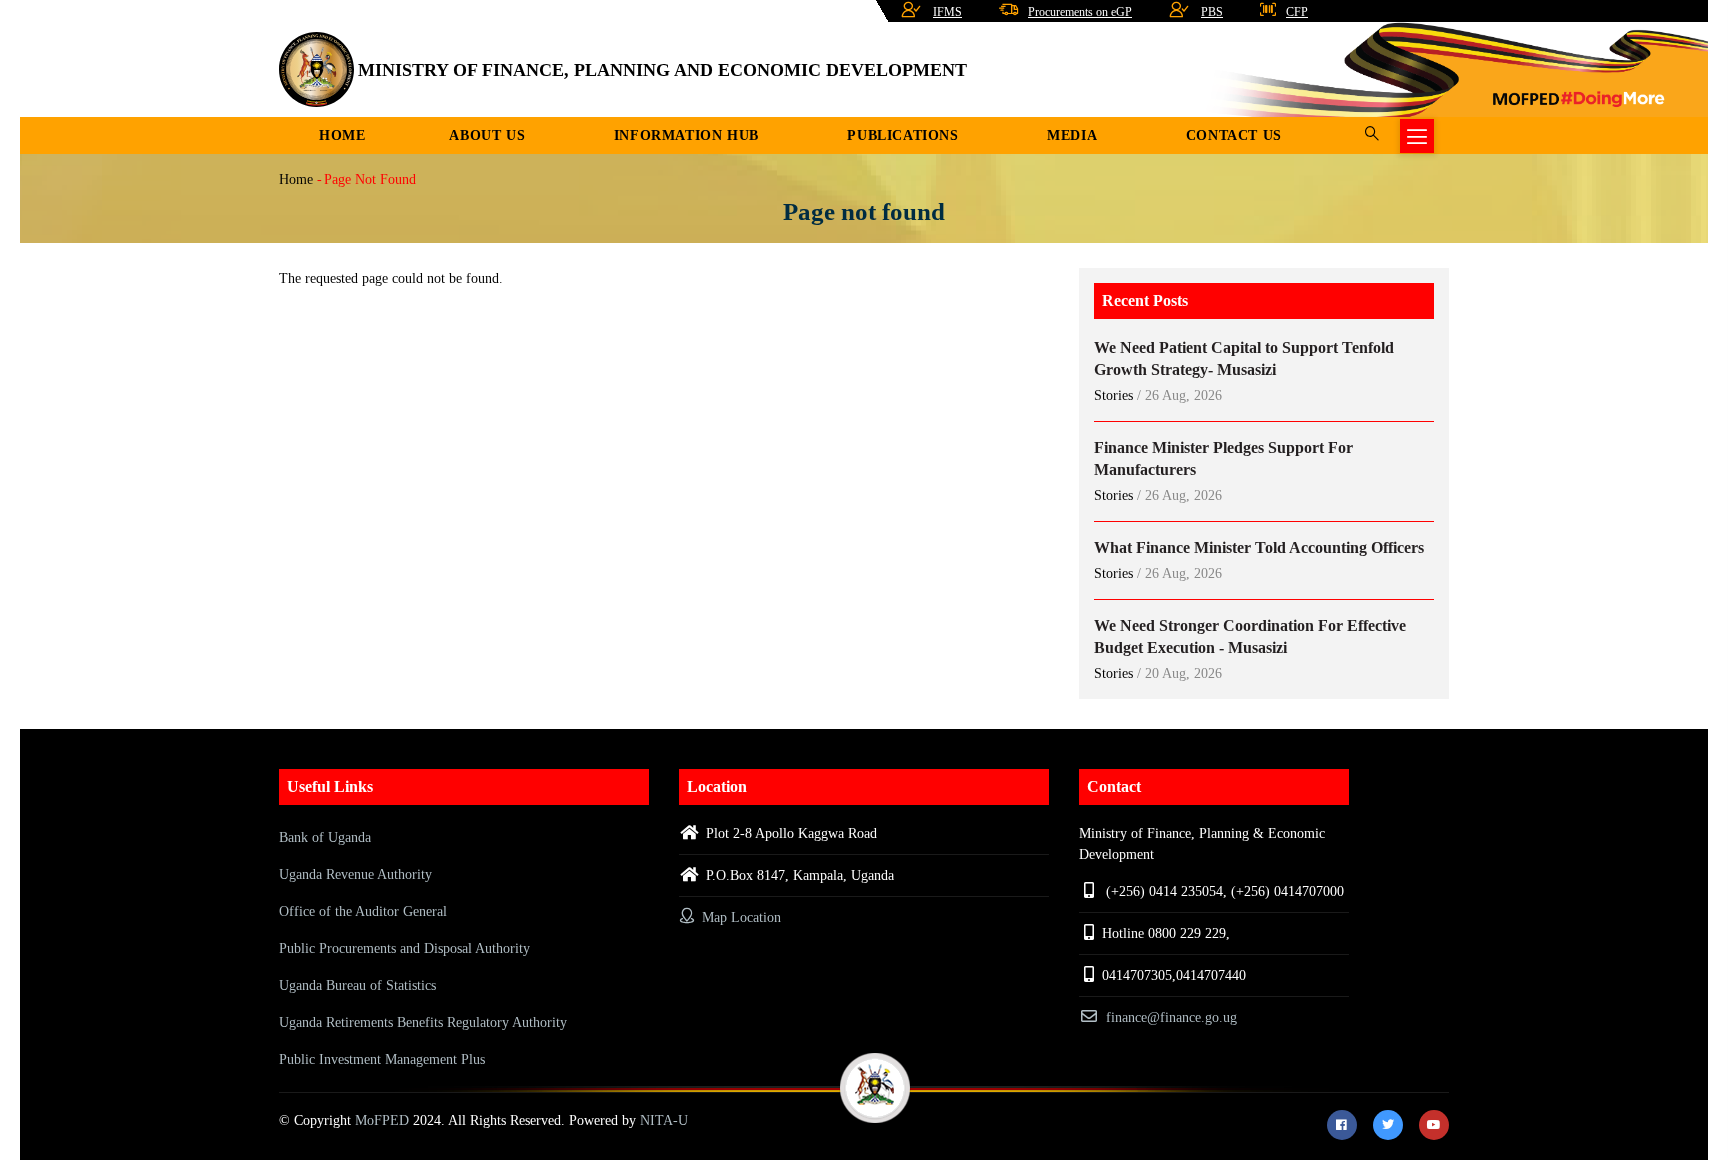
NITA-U (664, 1120)
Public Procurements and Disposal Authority (404, 948)
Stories (1113, 395)
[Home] (316, 69)
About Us (487, 135)
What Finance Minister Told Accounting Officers (1259, 547)
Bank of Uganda (325, 837)
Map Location (739, 917)
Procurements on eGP (1080, 12)
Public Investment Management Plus (382, 1059)
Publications (902, 135)
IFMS (947, 12)
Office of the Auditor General (363, 911)
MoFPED (382, 1120)
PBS (1212, 12)
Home (342, 135)
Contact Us (1234, 135)
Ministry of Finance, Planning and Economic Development (662, 70)
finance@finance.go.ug (1171, 1017)
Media (1072, 135)
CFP (1297, 12)
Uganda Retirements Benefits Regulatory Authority (423, 1022)
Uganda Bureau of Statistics (357, 985)
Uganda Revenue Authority (355, 874)
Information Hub (686, 135)
